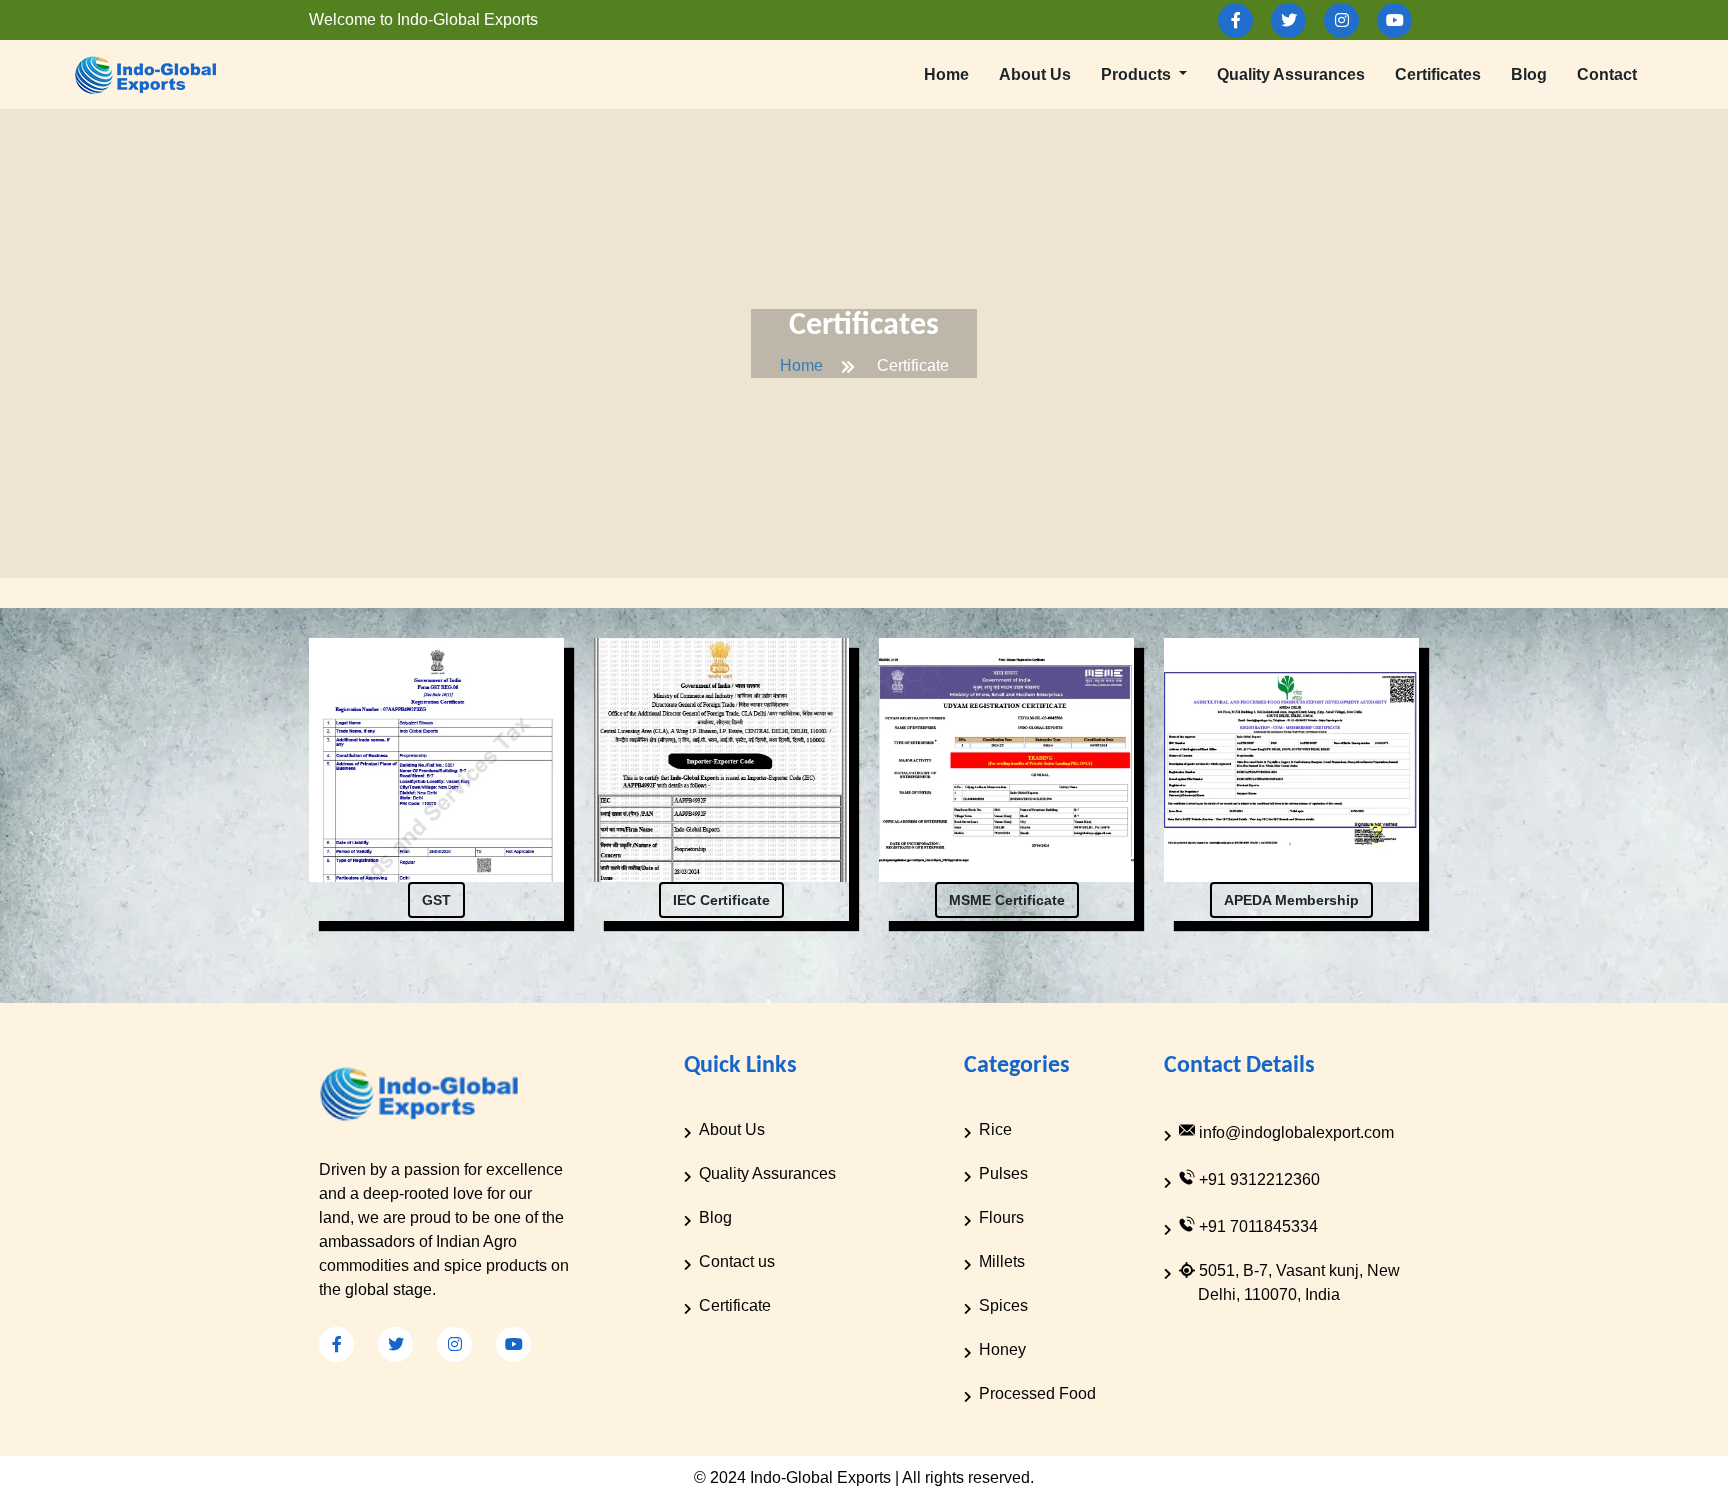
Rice (995, 1129)
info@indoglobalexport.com (1294, 1132)
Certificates (1438, 74)
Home (946, 74)
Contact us (737, 1261)
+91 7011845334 (1256, 1226)
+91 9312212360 (1257, 1179)
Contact (1607, 74)
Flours (1001, 1217)
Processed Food (1037, 1393)
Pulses (1003, 1173)
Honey (1002, 1349)
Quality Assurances (1291, 74)
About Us (1035, 74)
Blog (1529, 74)
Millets (1002, 1261)
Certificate (735, 1305)
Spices (1003, 1305)
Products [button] (1138, 74)
